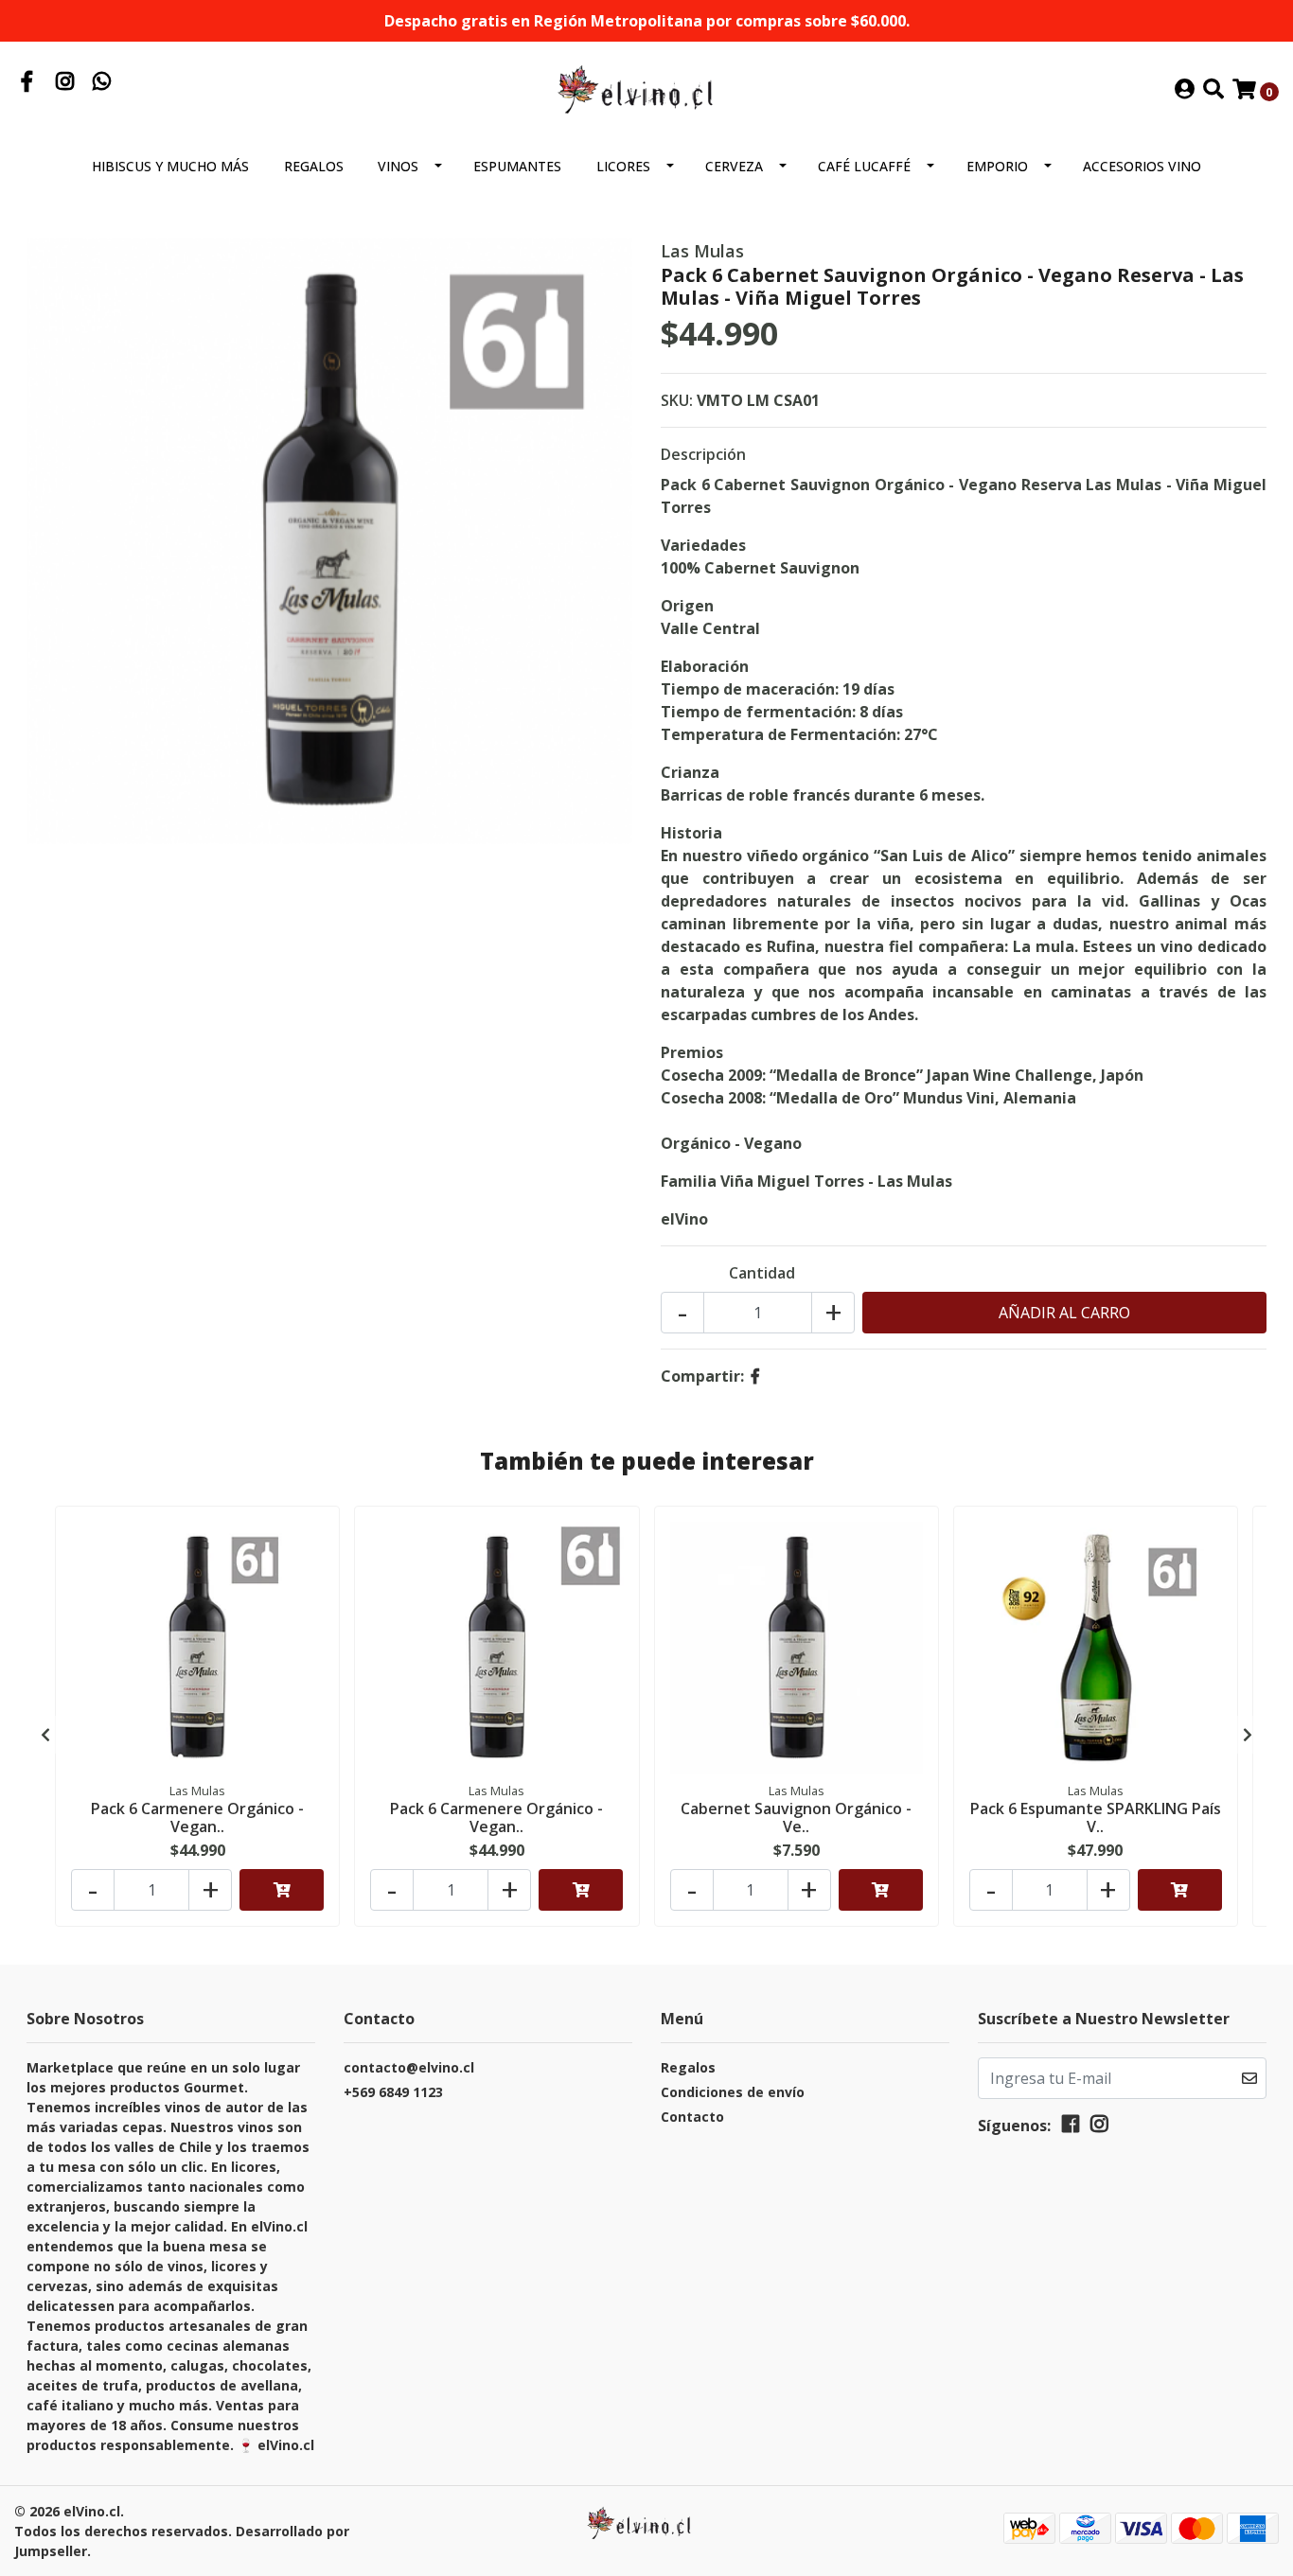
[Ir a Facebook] (27, 83)
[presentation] (45, 1735)
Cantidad (762, 1273)
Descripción (703, 454)
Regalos (314, 166)
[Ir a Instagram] (65, 83)
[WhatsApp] (102, 83)
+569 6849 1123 (393, 2092)
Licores (623, 166)
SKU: (677, 400)
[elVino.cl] (646, 89)
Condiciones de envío (733, 2092)
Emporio (997, 166)
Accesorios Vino (1142, 166)
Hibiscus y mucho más (170, 166)
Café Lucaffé (864, 166)
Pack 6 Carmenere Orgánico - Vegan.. (197, 1817)
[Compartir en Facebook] (755, 1376)
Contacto (692, 2117)
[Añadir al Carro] (282, 1890)
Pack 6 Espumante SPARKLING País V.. (1096, 1817)
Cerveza (734, 166)
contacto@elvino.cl (409, 2067)
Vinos (398, 166)
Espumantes (517, 166)
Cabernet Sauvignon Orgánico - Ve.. (796, 1817)
